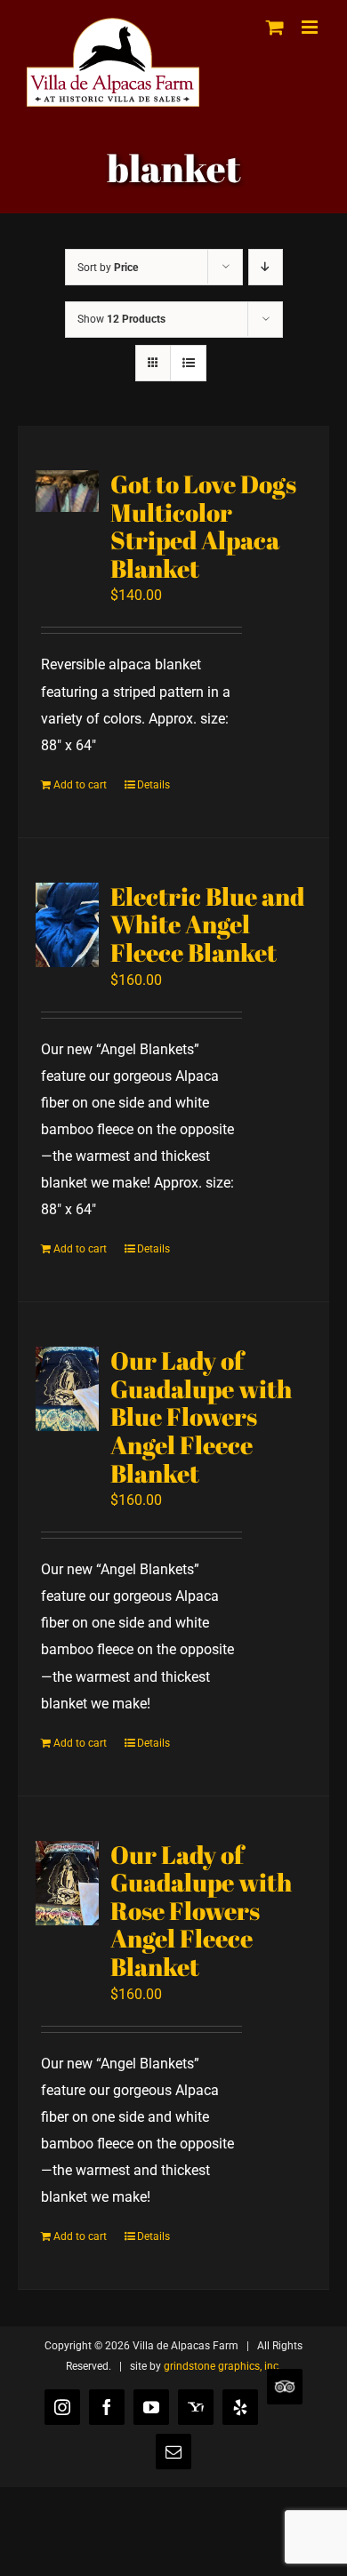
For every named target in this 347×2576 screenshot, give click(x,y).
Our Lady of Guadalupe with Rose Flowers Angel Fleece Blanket (201, 1910)
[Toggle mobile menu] (311, 27)
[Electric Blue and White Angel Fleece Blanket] (67, 925)
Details (153, 785)
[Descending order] (266, 267)
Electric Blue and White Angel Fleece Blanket (207, 924)
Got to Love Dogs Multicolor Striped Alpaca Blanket (203, 526)
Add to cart (80, 785)
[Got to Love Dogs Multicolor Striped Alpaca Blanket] (67, 491)
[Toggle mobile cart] (275, 27)
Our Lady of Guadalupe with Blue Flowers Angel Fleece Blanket (201, 1416)
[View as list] (188, 363)
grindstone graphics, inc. (222, 2366)
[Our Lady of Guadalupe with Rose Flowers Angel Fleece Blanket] (67, 1883)
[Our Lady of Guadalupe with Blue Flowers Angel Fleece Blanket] (67, 1389)
